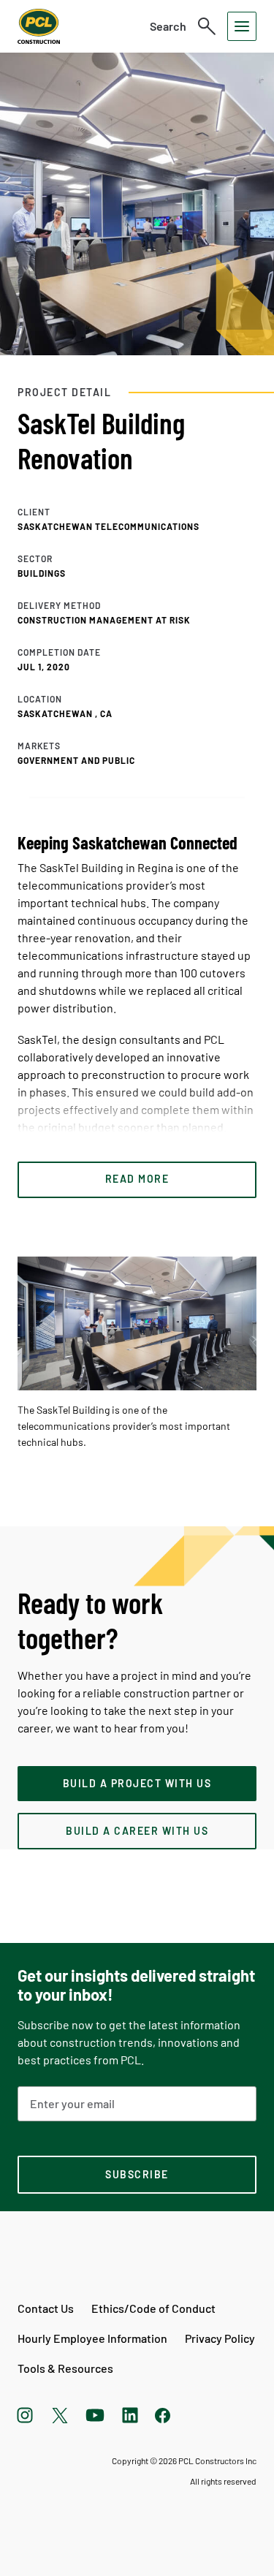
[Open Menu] (242, 26)
